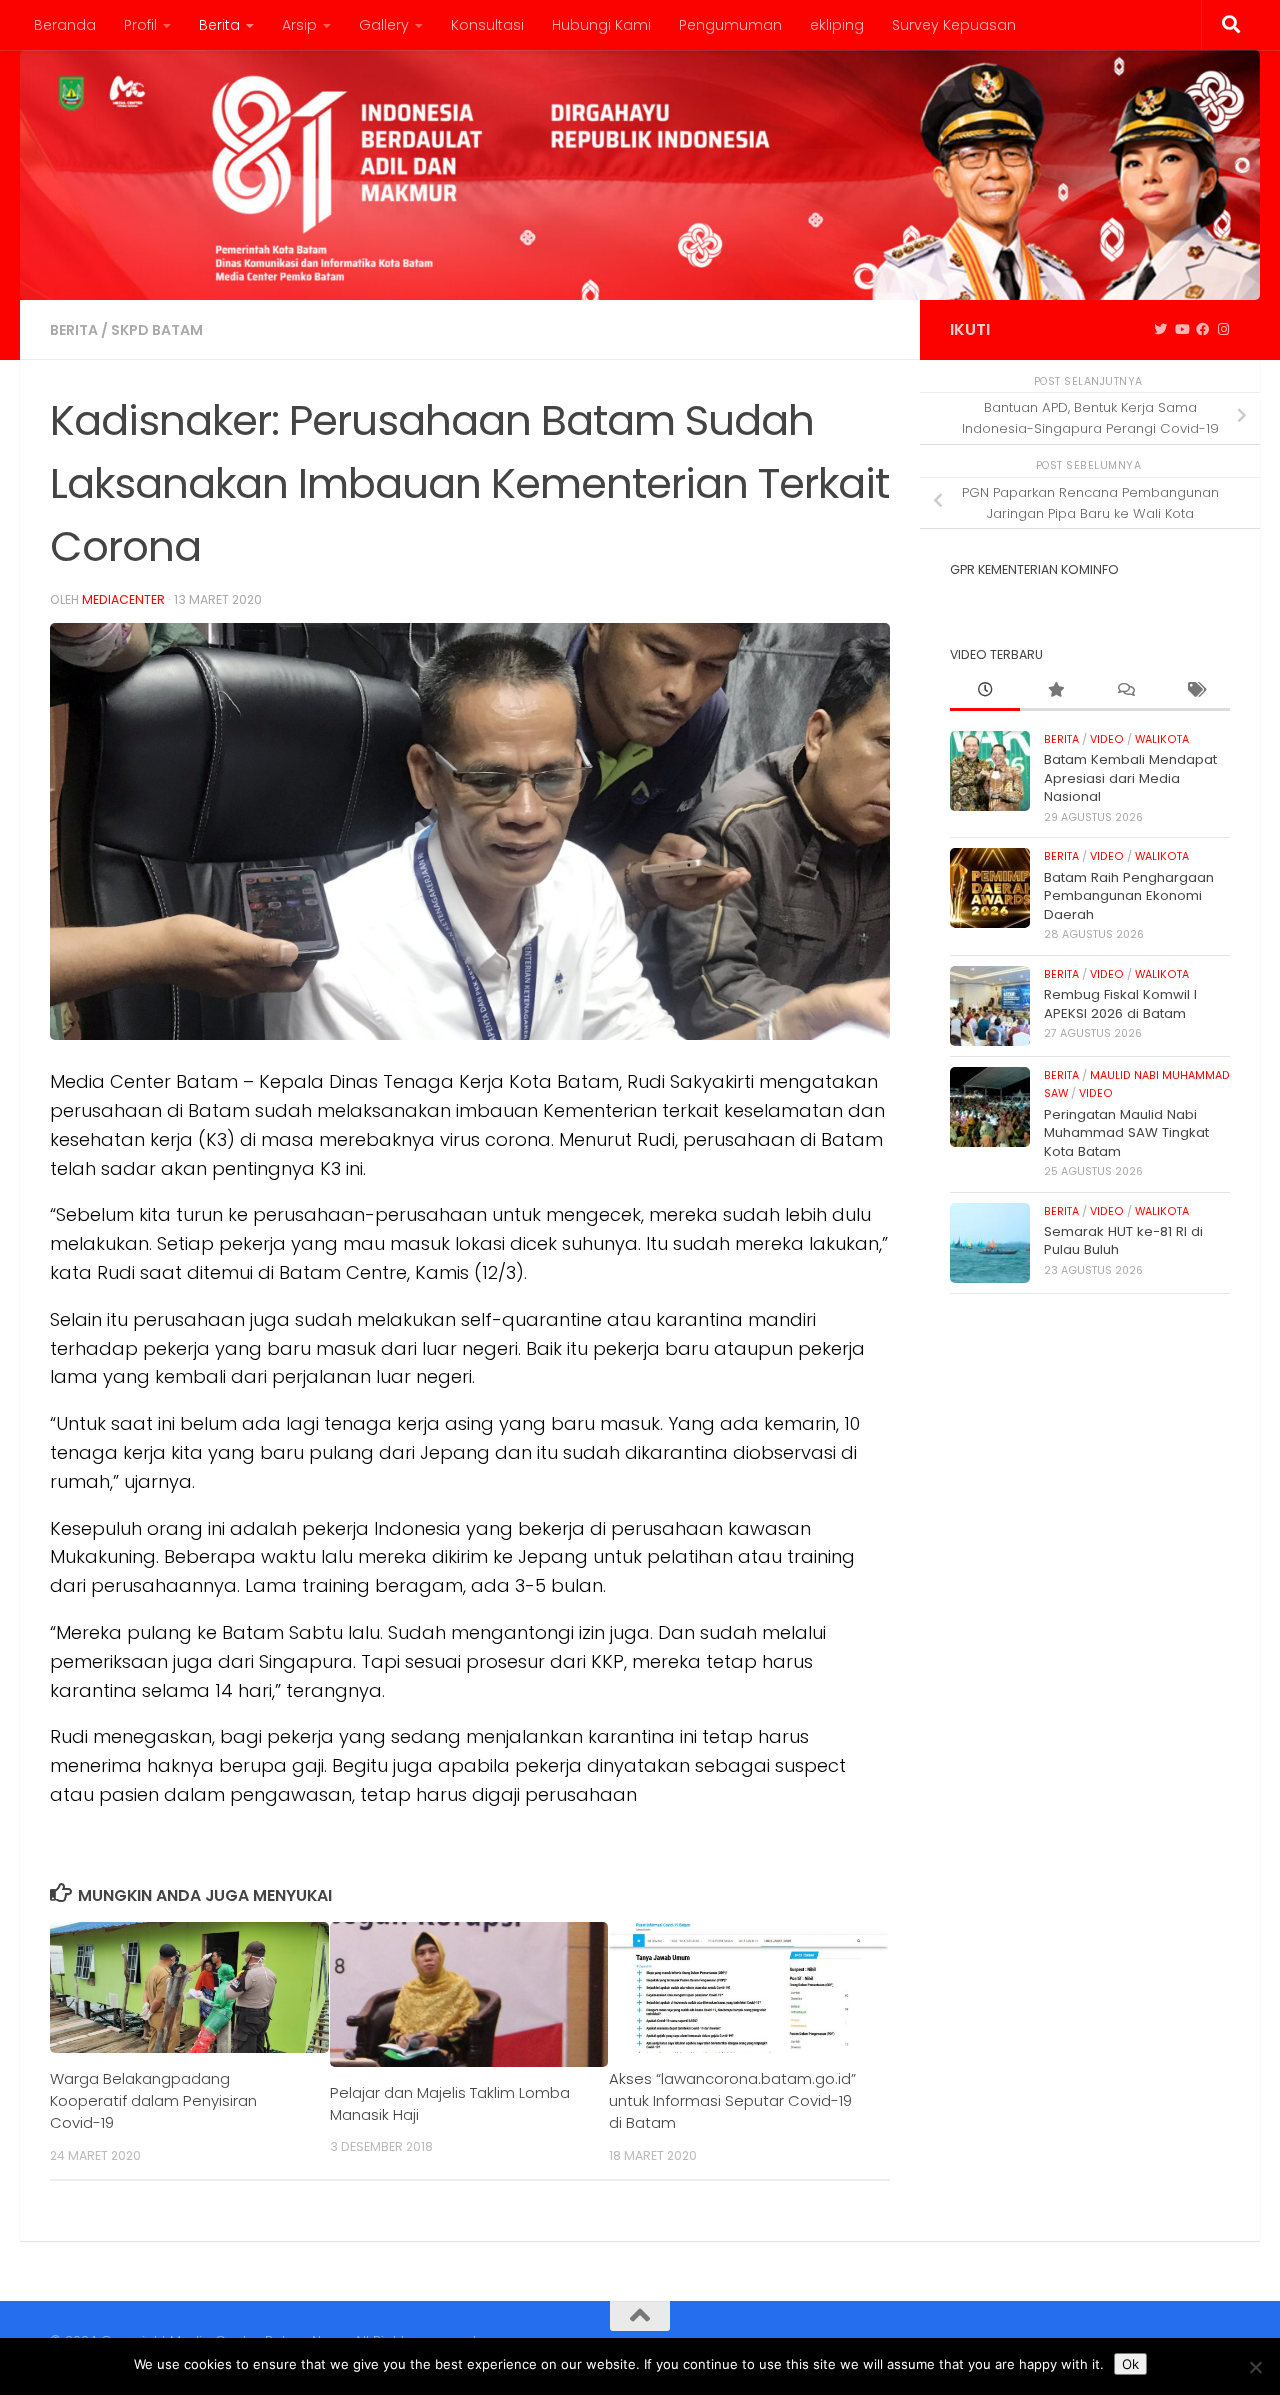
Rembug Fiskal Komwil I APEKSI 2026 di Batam (1120, 1003)
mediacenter (123, 599)
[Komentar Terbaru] (1125, 691)
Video (1107, 739)
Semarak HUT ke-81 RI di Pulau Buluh (1123, 1240)
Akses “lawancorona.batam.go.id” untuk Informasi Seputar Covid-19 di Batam (732, 2100)
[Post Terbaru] (985, 691)
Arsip (299, 25)
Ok (1130, 2364)
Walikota (1162, 739)
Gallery (384, 25)
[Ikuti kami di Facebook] (1202, 330)
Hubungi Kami (601, 25)
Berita (219, 25)
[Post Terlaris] (1055, 691)
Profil (140, 25)
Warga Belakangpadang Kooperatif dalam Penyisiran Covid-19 (153, 2100)
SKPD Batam (157, 330)
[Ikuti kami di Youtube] (1181, 330)
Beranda (65, 25)
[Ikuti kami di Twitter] (1160, 330)
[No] (1255, 2367)
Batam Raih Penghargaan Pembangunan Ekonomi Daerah (1129, 896)
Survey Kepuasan (954, 25)
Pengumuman (730, 25)
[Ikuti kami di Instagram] (1223, 330)
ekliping (837, 25)
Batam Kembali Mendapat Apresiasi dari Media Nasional (1130, 778)
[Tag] (1195, 691)
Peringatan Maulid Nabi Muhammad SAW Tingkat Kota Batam (1126, 1133)
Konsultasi (487, 25)
